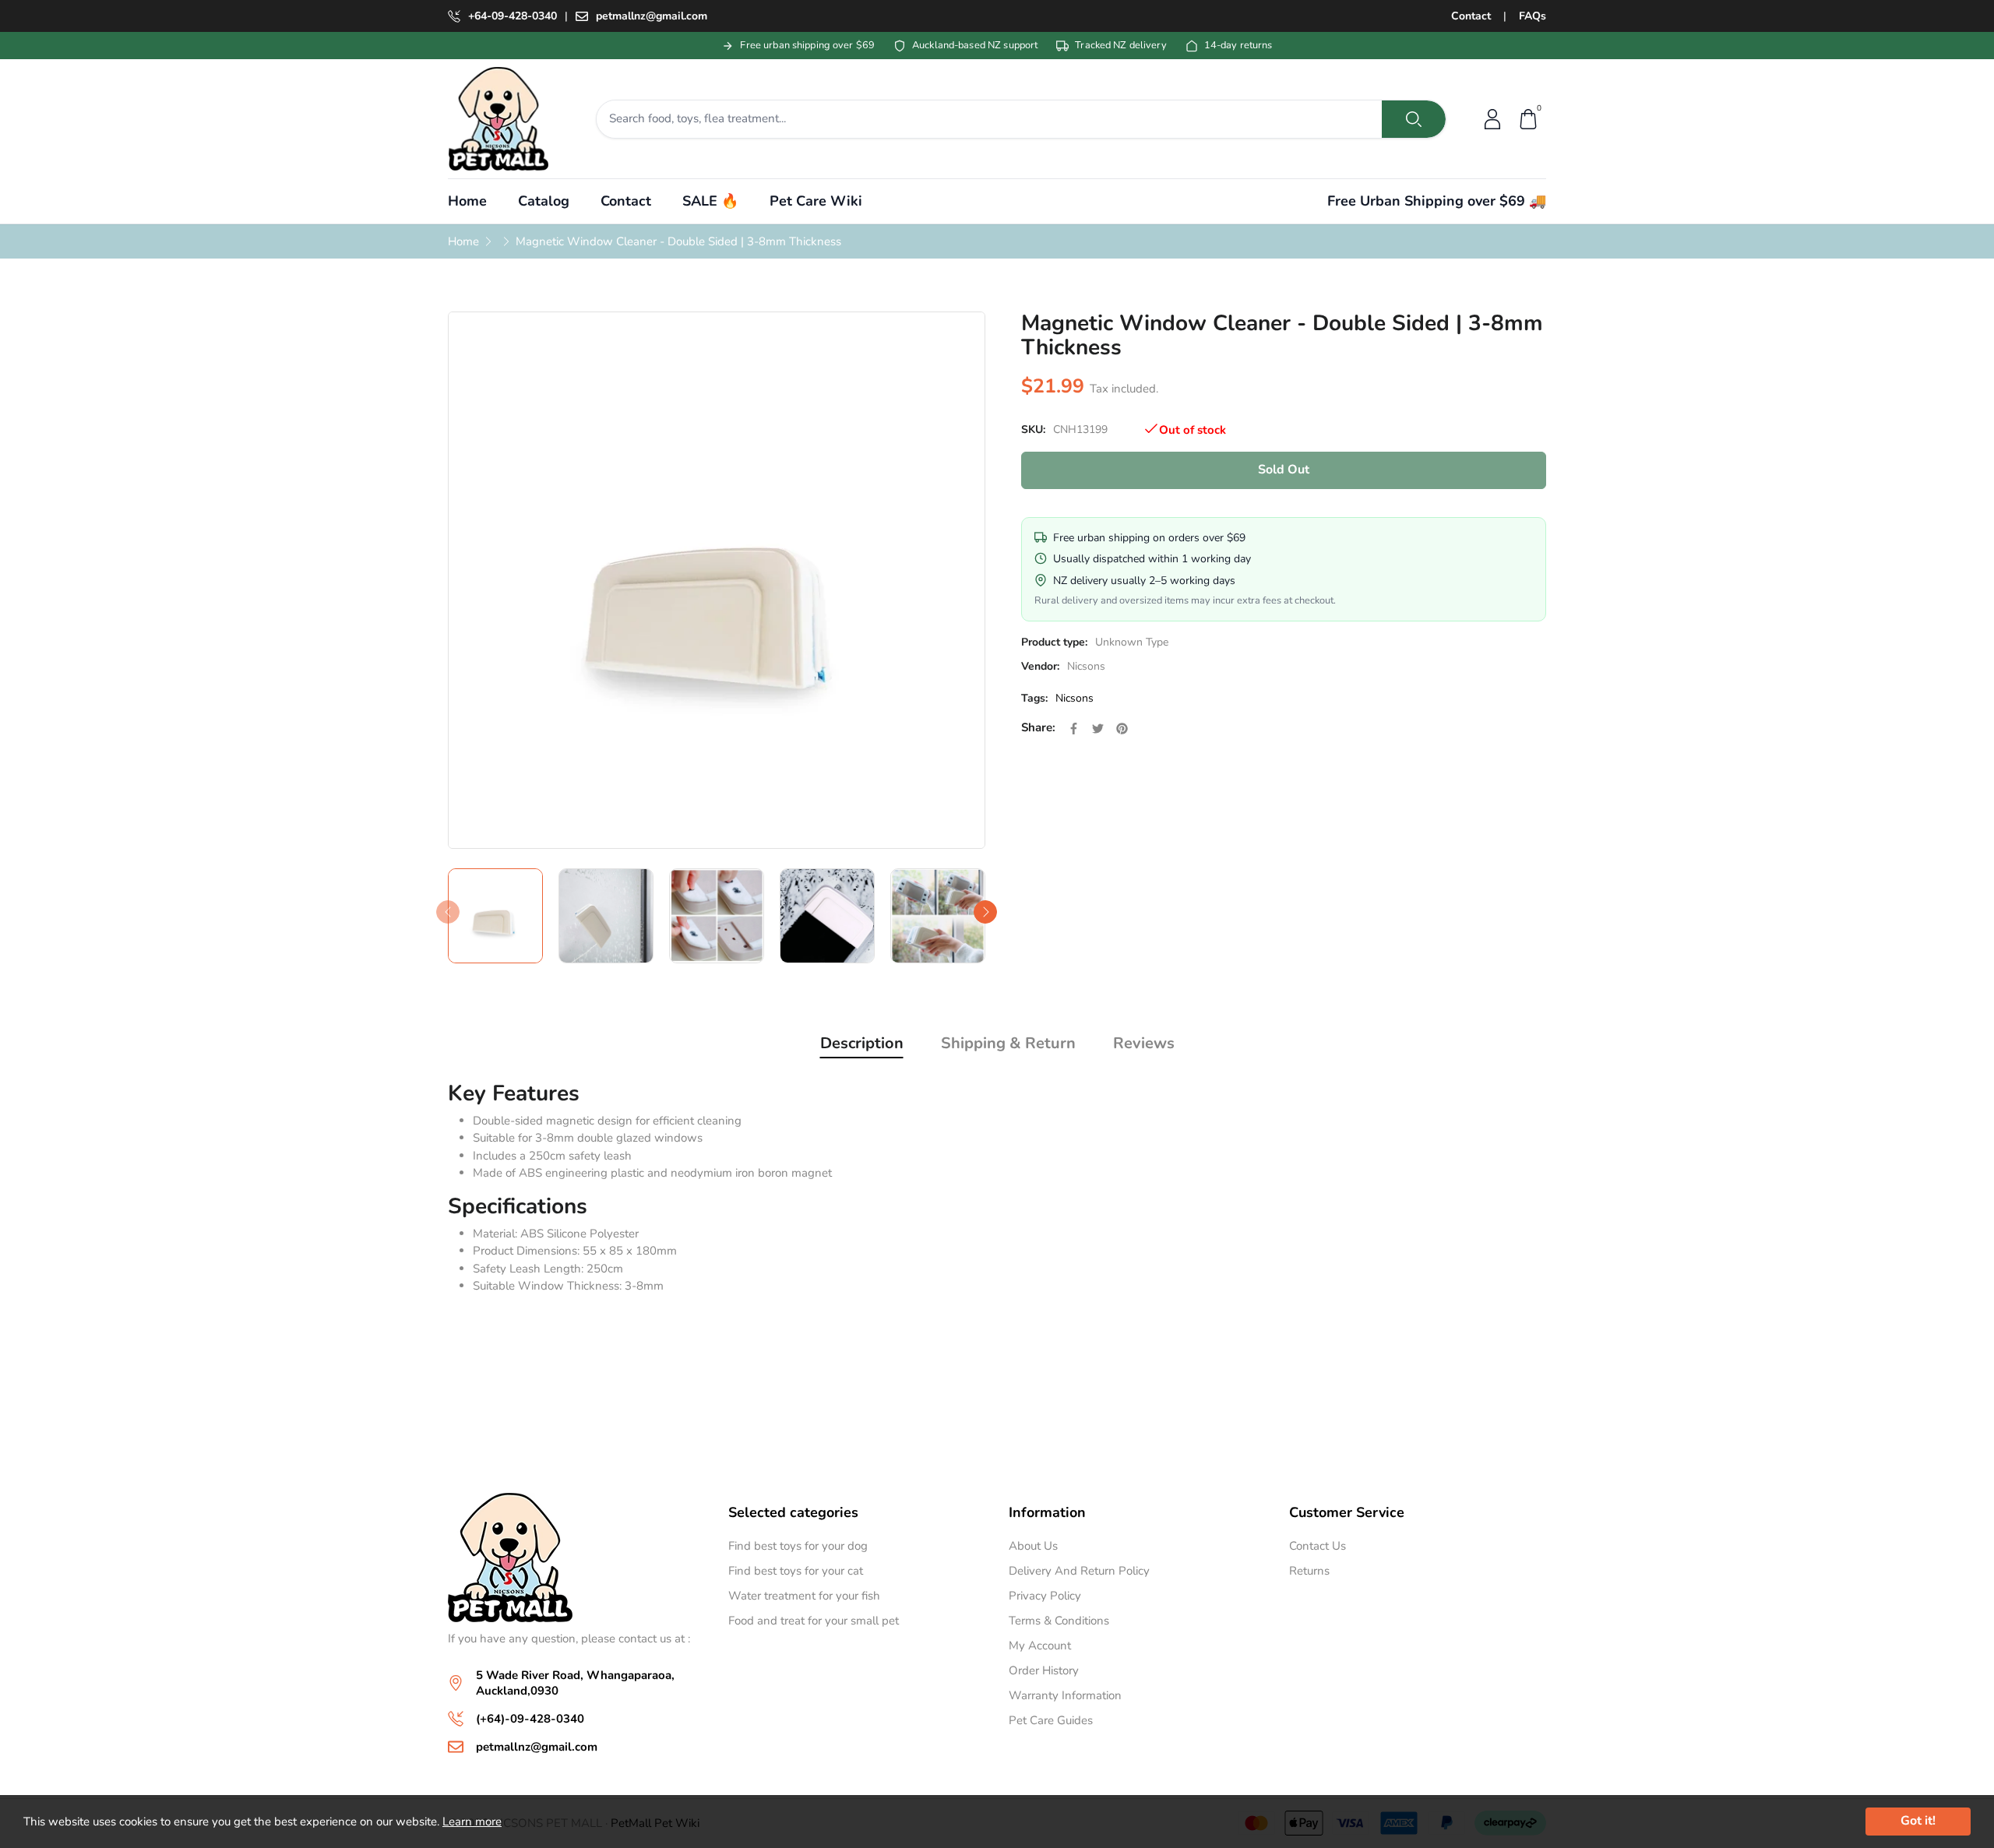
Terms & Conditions (1059, 1621)
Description (862, 1043)
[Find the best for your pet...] (1414, 119)
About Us (1033, 1546)
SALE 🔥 (710, 201)
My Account (1040, 1646)
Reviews (1144, 1043)
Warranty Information (1065, 1695)
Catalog (544, 201)
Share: (1038, 727)
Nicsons (1086, 666)
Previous (448, 912)
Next (985, 912)
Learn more (472, 1822)
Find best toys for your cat (796, 1571)
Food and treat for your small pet (814, 1621)
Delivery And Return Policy (1079, 1571)
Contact (1471, 16)
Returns (1309, 1571)
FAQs (1532, 16)
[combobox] (990, 119)
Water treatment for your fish (804, 1596)
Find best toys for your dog (798, 1546)
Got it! (1918, 1821)
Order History (1044, 1670)
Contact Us (1318, 1546)
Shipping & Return (1008, 1043)
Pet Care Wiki (816, 201)
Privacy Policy (1045, 1596)
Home (467, 201)
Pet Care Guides (1051, 1720)
